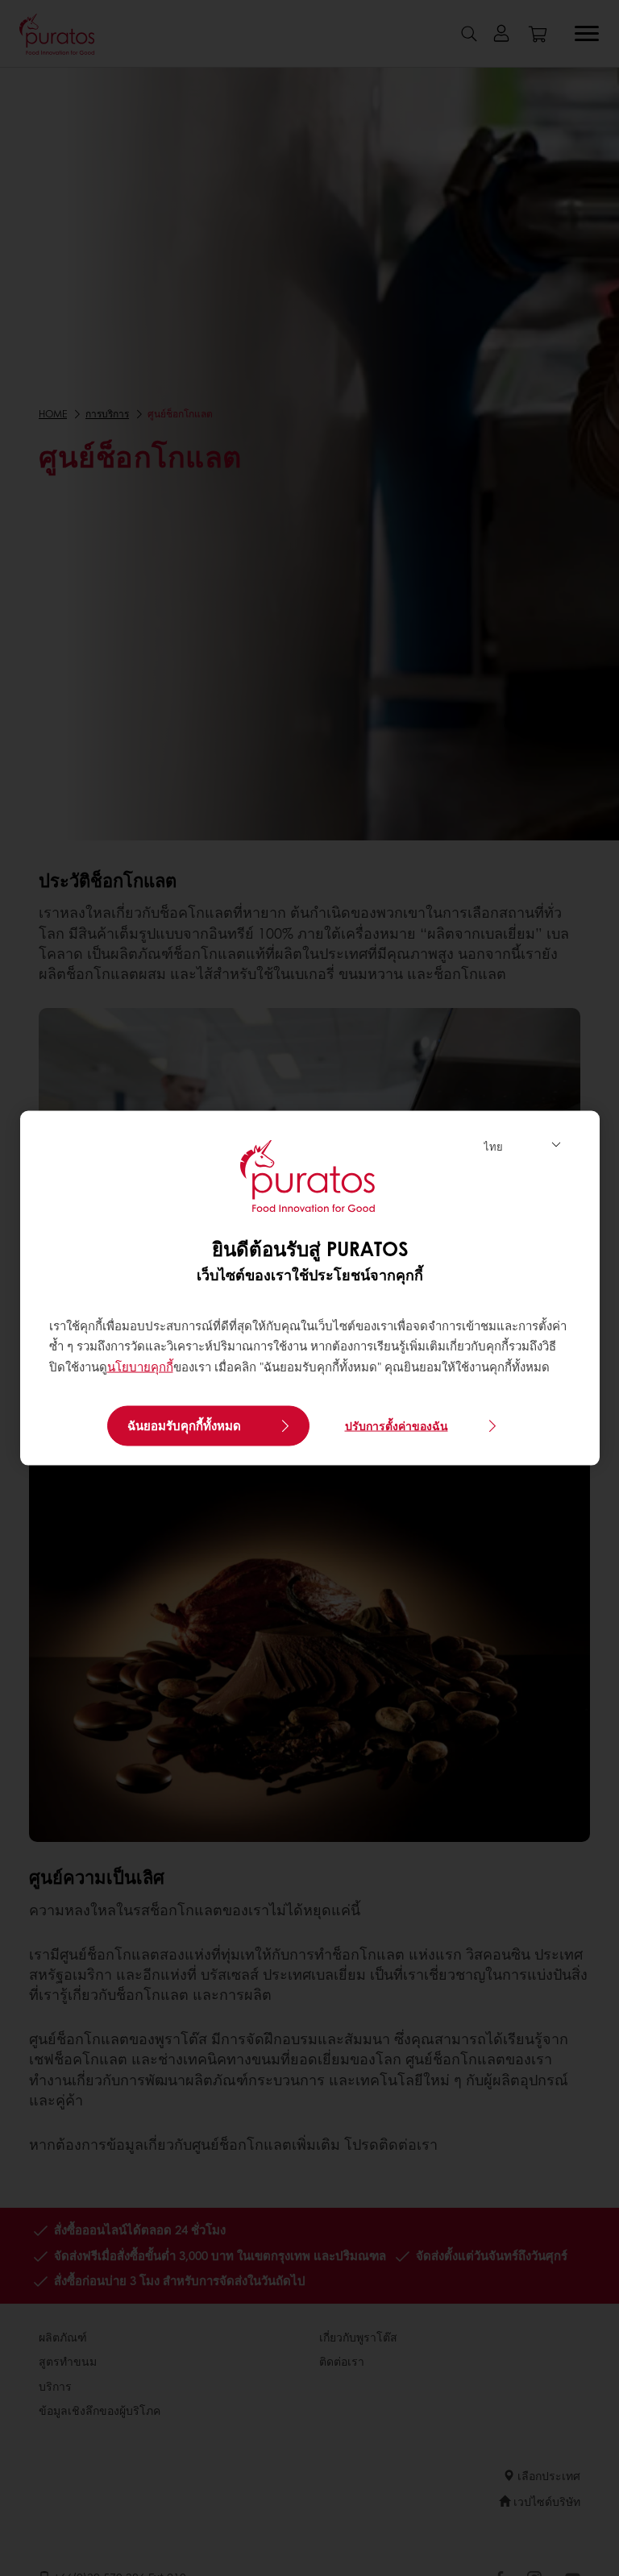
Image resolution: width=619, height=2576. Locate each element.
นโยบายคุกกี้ (140, 1366)
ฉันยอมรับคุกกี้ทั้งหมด (184, 1425)
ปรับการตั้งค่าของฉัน (397, 1425)
